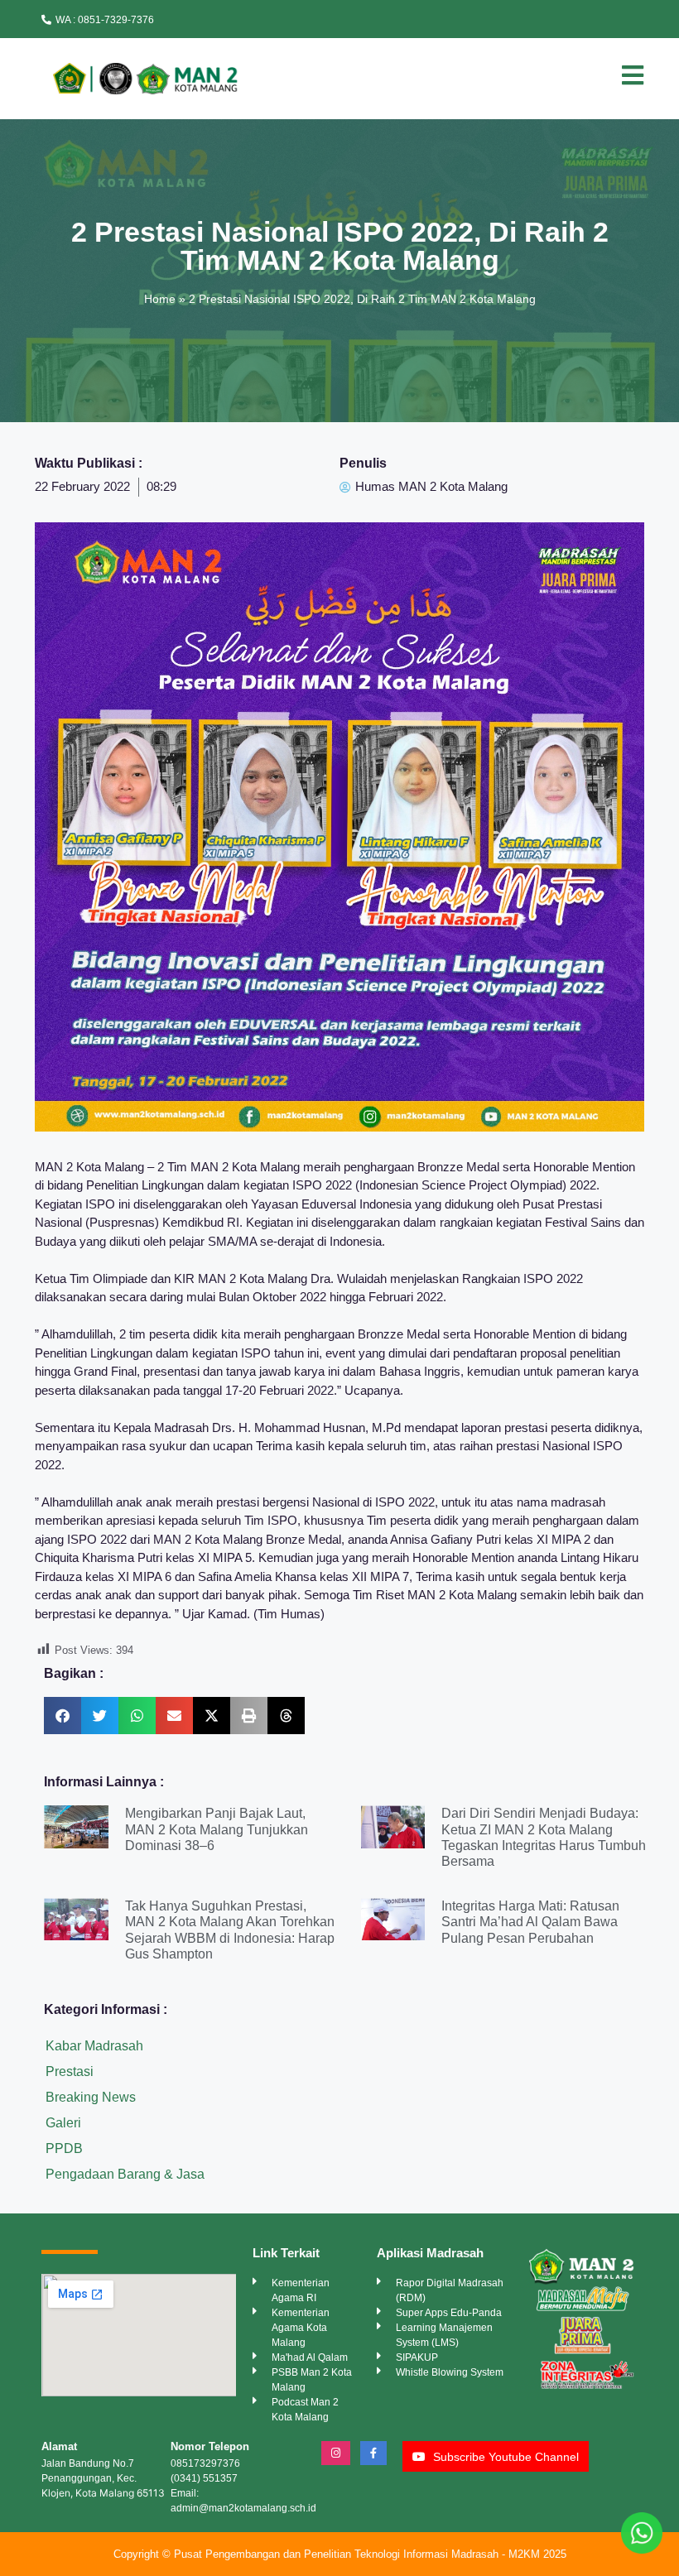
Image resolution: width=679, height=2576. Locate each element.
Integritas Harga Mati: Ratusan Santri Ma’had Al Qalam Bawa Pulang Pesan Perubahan (530, 1922)
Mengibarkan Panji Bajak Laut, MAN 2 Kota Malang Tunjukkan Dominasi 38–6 (217, 1829)
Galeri (63, 2123)
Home (160, 299)
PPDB (64, 2148)
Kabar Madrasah (94, 2046)
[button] (63, 1716)
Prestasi (70, 2071)
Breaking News (91, 2097)
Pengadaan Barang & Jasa (125, 2174)
